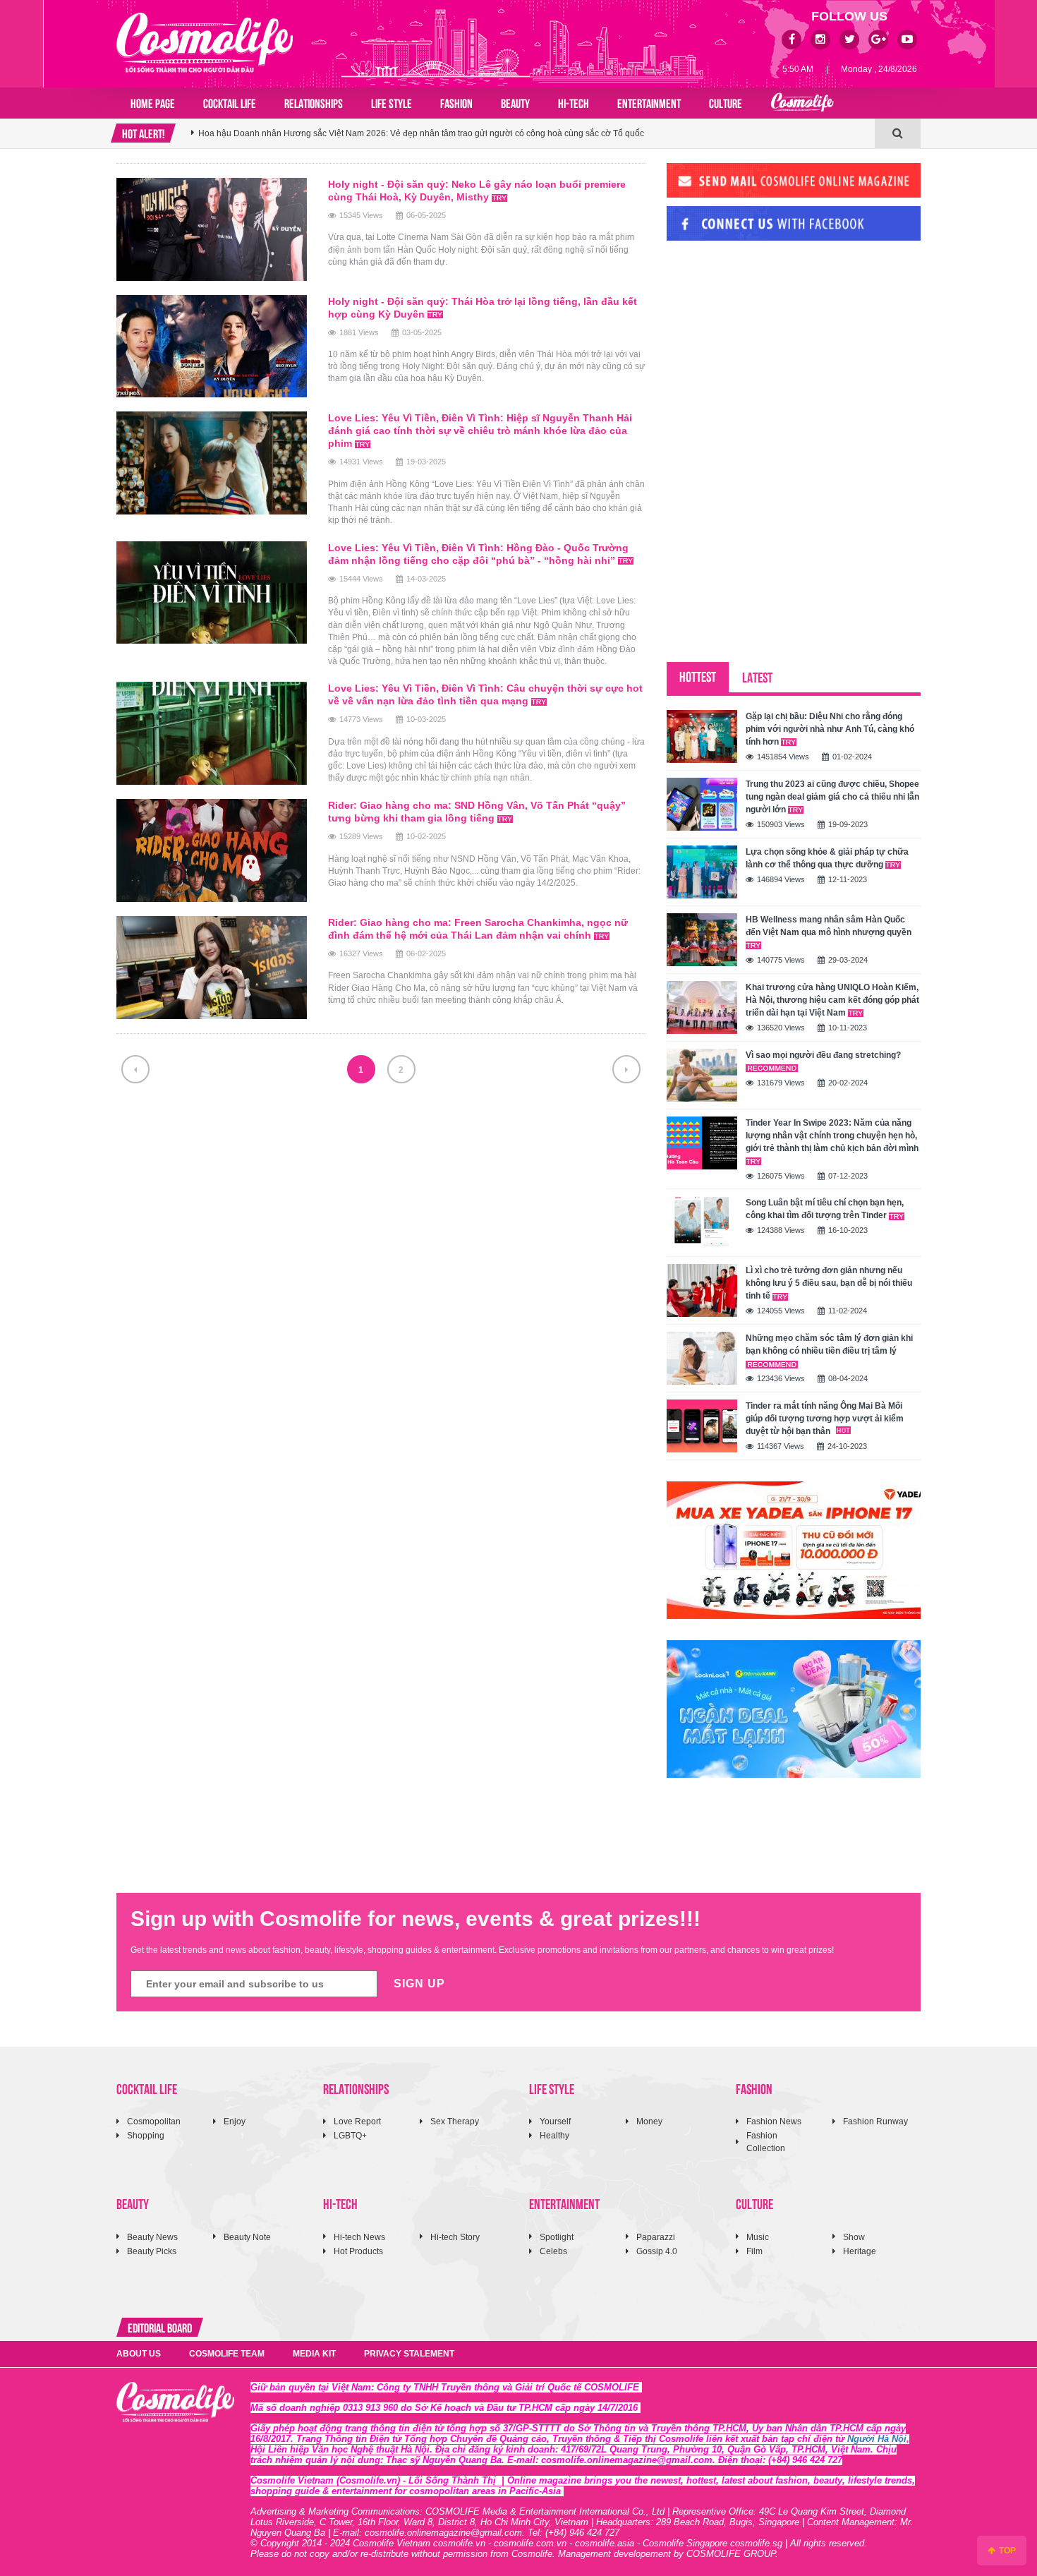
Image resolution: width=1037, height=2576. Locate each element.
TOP (1006, 2551)
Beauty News (152, 2237)
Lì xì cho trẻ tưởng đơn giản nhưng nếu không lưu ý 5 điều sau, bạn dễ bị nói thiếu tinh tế (829, 1283)
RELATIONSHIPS (314, 102)
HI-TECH (574, 102)
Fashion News (774, 2121)
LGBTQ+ (350, 2136)
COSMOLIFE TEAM (227, 2354)
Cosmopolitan (154, 2121)
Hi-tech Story (455, 2237)
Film (754, 2251)
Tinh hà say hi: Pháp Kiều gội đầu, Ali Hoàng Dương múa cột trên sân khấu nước (353, 143)
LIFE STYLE (392, 102)
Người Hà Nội (877, 2439)
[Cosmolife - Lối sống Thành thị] (205, 42)
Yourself (555, 2121)
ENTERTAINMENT (649, 102)
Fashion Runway (875, 2121)
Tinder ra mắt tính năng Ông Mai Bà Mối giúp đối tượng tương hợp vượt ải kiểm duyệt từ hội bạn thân (825, 1419)
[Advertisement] (772, 348)
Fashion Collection (766, 2142)
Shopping (146, 2136)
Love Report (357, 2121)
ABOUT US (139, 2354)
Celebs (553, 2251)
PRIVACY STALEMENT (409, 2354)
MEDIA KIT (314, 2354)
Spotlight (557, 2237)
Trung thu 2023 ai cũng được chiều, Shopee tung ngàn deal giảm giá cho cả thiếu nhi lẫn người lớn (832, 797)
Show (854, 2237)
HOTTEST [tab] (698, 676)
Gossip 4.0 (657, 2251)
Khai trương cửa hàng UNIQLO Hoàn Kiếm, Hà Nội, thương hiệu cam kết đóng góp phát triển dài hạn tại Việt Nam (832, 1000)
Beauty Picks (152, 2251)
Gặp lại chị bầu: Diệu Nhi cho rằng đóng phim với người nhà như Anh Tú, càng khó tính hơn (830, 729)
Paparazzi (656, 2237)
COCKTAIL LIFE (230, 102)
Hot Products (358, 2251)
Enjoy (235, 2121)
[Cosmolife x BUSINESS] (802, 103)
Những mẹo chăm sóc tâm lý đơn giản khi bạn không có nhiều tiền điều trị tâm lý (829, 1344)
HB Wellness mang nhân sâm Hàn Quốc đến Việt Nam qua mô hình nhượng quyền (829, 926)
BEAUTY (515, 102)
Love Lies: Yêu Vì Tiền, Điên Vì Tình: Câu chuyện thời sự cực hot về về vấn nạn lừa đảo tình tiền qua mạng (485, 694)
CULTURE (726, 102)
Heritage (860, 2251)
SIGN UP (419, 1984)
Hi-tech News (359, 2237)
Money (649, 2121)
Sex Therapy (455, 2121)
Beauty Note (247, 2237)
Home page (153, 102)
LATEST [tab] (757, 676)
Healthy (554, 2136)
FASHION (456, 102)
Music (758, 2237)
